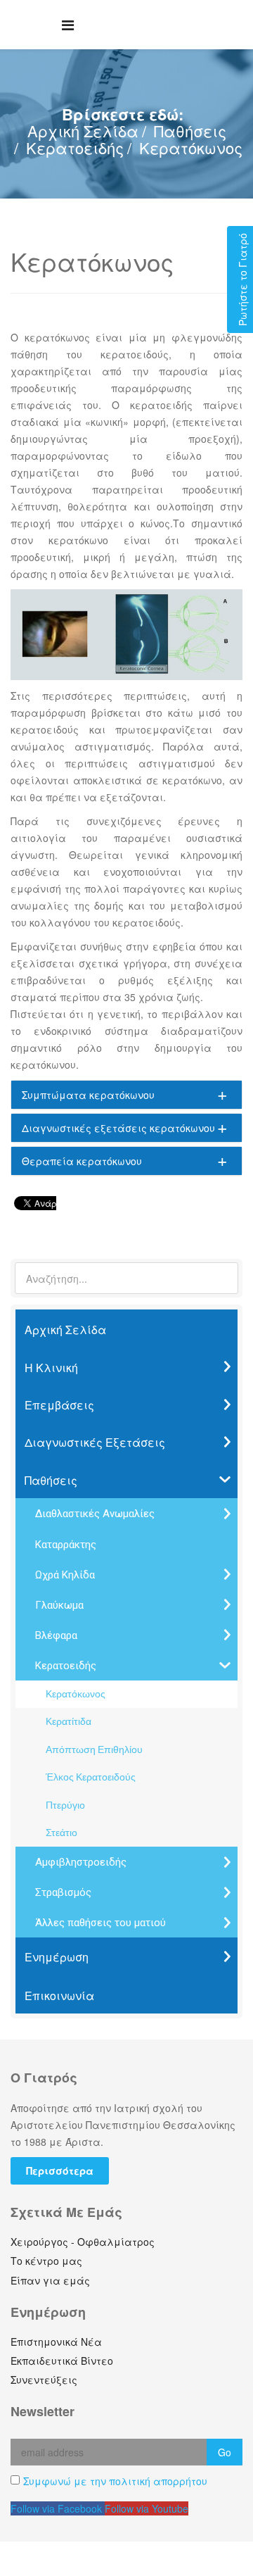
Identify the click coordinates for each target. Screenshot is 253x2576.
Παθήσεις (190, 131)
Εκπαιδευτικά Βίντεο (62, 2361)
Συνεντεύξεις (44, 2380)
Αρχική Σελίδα (83, 131)
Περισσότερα (60, 2170)
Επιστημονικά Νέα (56, 2342)
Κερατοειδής (75, 147)
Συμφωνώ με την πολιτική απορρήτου (115, 2481)
